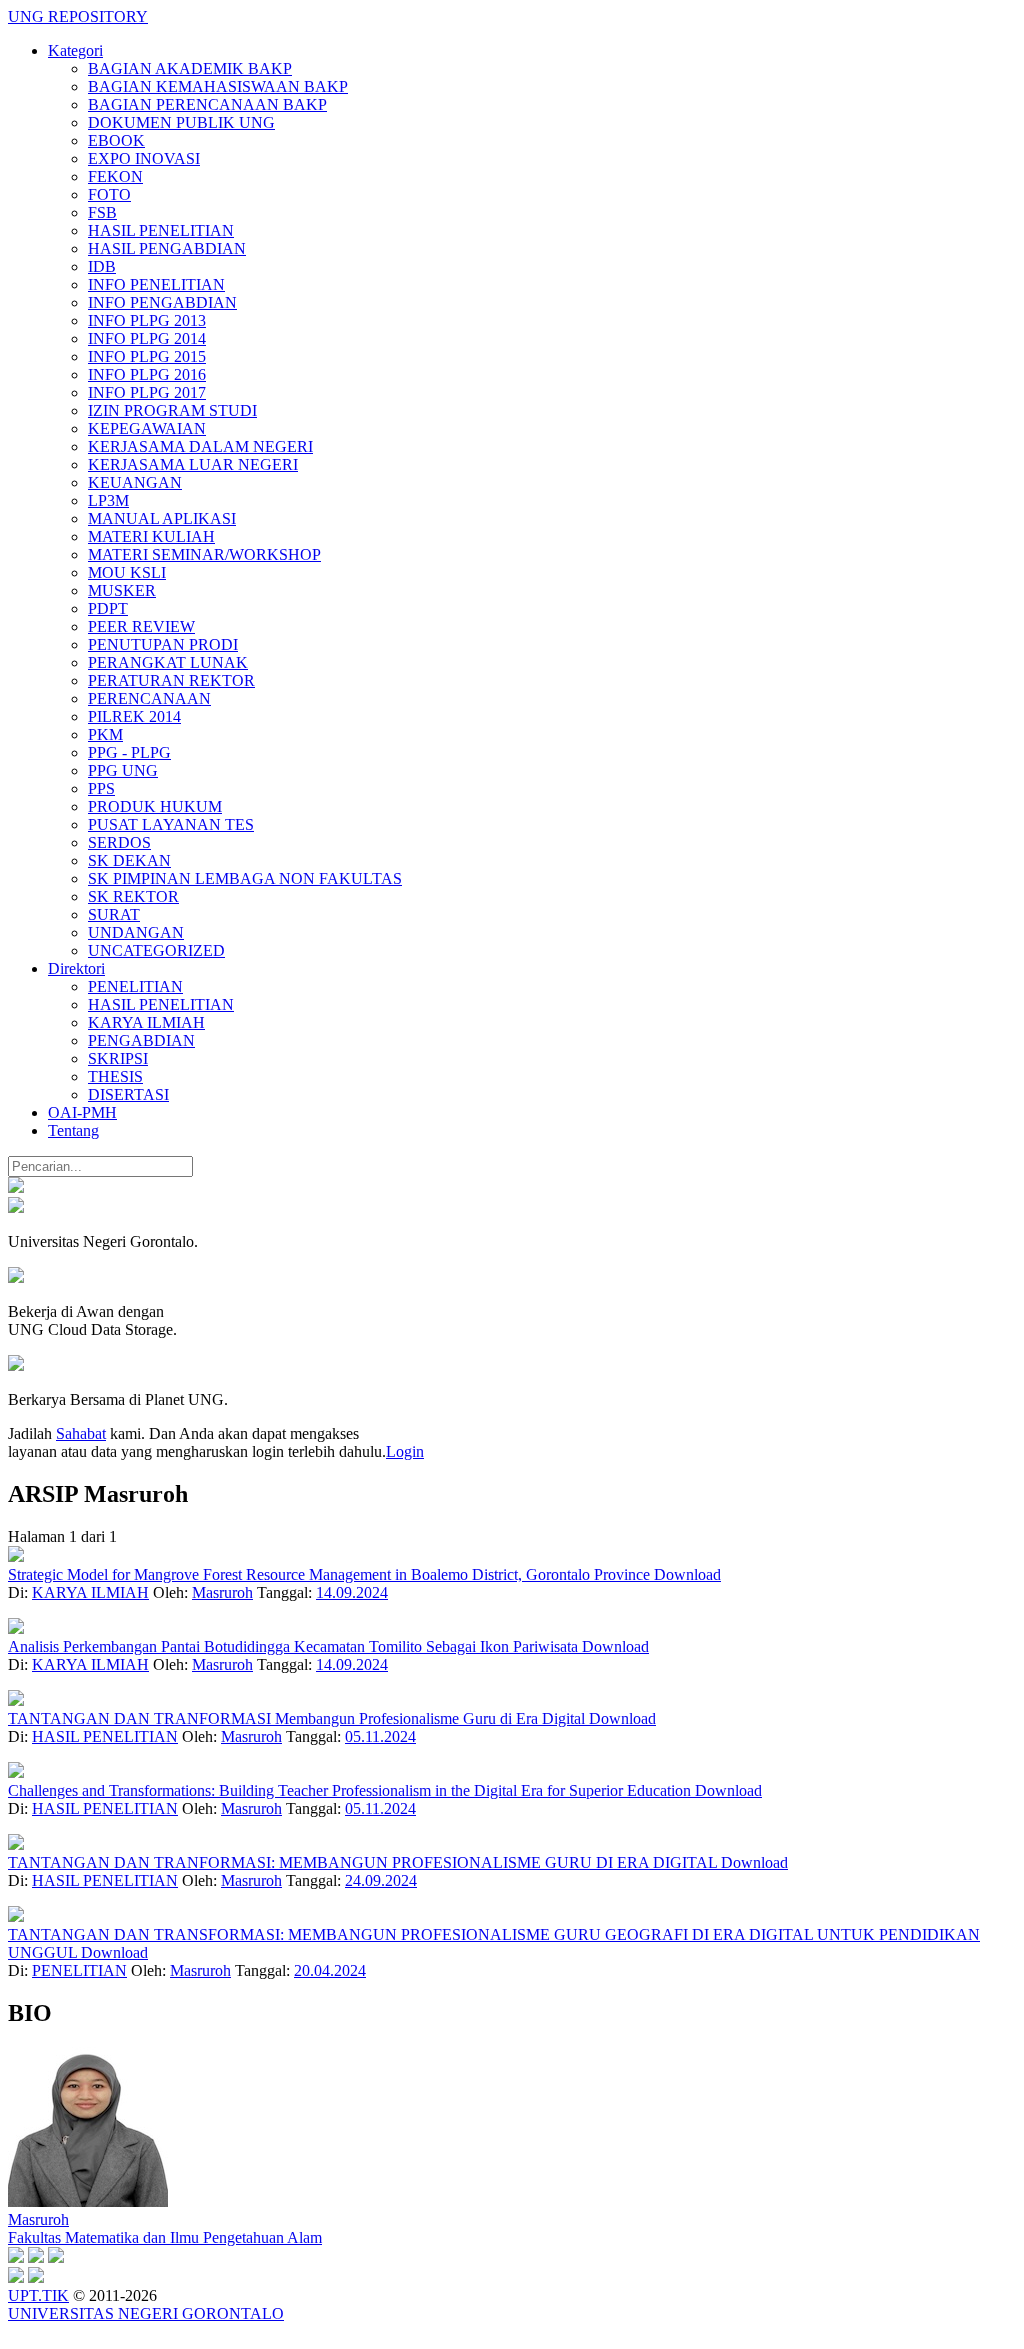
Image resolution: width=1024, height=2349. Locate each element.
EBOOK (116, 140)
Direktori (76, 968)
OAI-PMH (82, 1112)
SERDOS (119, 842)
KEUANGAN (135, 482)
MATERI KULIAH (151, 536)
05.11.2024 (380, 1736)
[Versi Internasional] (16, 1187)
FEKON (115, 176)
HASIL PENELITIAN (161, 230)
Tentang (73, 1130)
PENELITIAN (135, 986)
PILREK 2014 (134, 716)
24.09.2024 (381, 1880)
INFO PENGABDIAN (162, 302)
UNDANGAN (136, 932)
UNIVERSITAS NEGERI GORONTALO (146, 2313)
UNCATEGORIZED (156, 950)
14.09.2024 (352, 1592)
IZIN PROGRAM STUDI (172, 410)
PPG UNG (123, 770)
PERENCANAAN (149, 698)
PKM (105, 734)
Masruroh (222, 1592)
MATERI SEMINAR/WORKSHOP (204, 554)
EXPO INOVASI (144, 158)
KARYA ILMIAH (146, 1022)
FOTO (109, 194)
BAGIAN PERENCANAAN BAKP (207, 104)
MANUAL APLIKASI (162, 518)
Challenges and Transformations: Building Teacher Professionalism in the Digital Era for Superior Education (351, 1790)
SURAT (114, 914)
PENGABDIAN (141, 1040)
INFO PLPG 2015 (147, 356)
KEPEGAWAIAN (147, 428)
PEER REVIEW (141, 626)
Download (687, 1574)
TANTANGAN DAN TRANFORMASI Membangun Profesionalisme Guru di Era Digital (298, 1718)
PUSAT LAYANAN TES (171, 824)
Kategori (75, 50)
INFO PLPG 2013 (147, 320)
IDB (102, 266)
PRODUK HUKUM (155, 806)
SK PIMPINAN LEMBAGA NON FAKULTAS (245, 878)
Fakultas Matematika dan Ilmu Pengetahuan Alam (165, 2237)
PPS (101, 788)
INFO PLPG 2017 (147, 392)
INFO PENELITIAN (156, 284)
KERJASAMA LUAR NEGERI (193, 464)
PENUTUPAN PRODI (163, 644)
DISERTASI (128, 1094)
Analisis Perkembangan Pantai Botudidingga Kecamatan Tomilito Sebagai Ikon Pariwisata (295, 1646)
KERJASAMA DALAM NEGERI (200, 446)
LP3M (108, 500)
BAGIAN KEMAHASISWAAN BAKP (218, 86)
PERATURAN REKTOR (171, 680)
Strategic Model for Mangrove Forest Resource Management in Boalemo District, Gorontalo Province (331, 1574)
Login (405, 1451)
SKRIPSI (118, 1058)
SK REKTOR (133, 896)
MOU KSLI (127, 572)
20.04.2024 (330, 1970)
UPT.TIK (38, 2295)
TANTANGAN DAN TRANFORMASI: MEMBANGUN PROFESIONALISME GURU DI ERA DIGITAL (364, 1862)
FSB (102, 212)
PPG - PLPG (129, 752)
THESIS (115, 1076)
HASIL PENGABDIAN (167, 248)
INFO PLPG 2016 (147, 374)
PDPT (108, 608)
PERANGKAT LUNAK (168, 662)
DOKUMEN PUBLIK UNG (181, 122)
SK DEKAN (129, 860)
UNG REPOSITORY (78, 16)
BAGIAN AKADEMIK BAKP (190, 68)
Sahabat (81, 1433)
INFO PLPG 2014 (147, 338)
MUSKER (122, 590)
